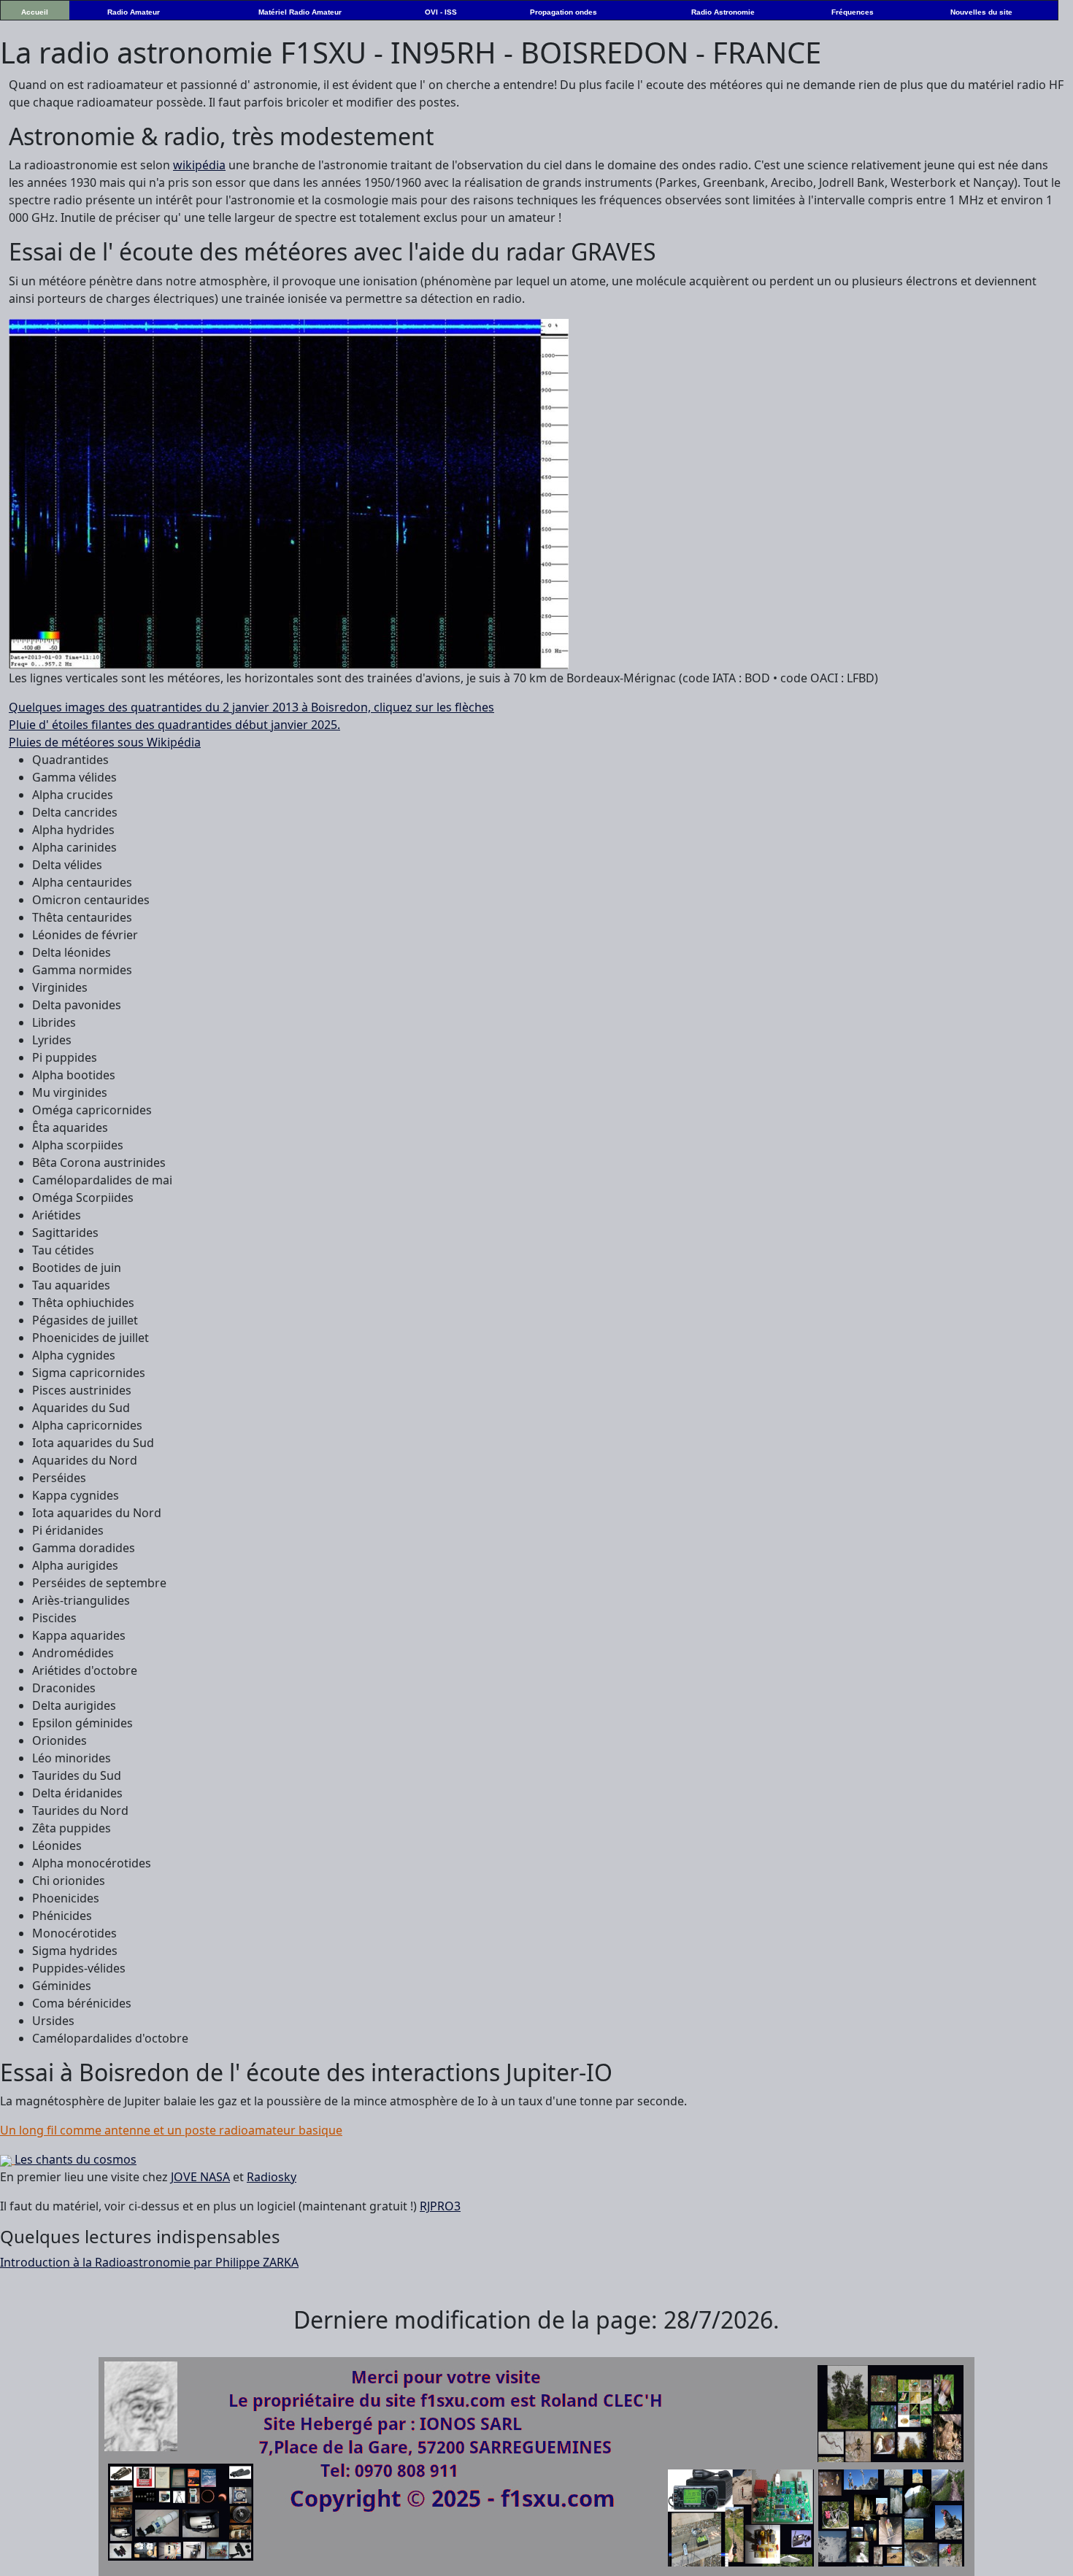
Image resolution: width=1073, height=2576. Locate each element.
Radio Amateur (134, 12)
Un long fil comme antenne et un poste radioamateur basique (171, 2130)
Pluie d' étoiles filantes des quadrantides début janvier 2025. (174, 725)
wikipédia (199, 165)
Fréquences (853, 12)
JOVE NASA (200, 2177)
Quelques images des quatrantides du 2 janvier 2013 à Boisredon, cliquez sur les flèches (251, 707)
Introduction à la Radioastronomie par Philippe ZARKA (149, 2262)
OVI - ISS (441, 12)
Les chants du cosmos (76, 2159)
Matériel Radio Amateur (300, 12)
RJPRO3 (440, 2206)
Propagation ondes (564, 12)
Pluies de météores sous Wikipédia (105, 742)
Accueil (35, 12)
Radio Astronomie (723, 12)
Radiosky (272, 2177)
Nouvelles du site (981, 12)
